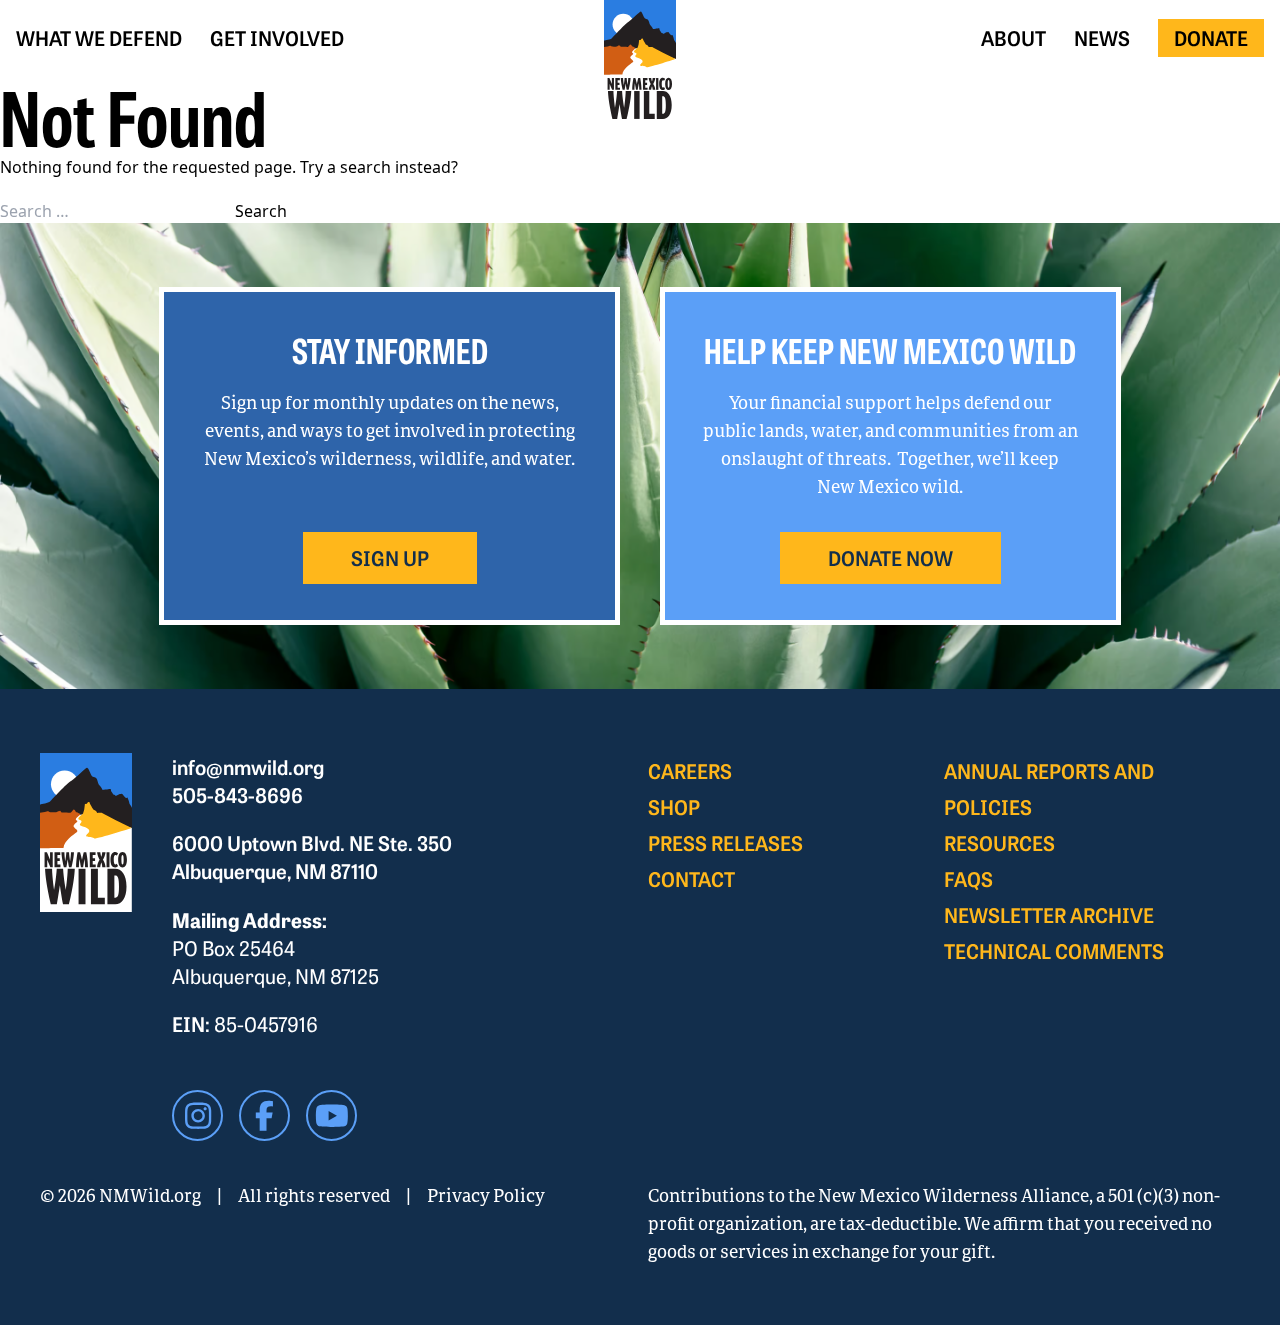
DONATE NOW (890, 557)
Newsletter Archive (1049, 914)
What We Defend (99, 37)
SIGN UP (390, 557)
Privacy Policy (486, 1195)
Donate (1211, 37)
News (1102, 37)
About (1013, 37)
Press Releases (725, 842)
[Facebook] (264, 1115)
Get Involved (277, 37)
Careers (690, 770)
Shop (674, 806)
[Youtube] (331, 1115)
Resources (999, 842)
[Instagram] (197, 1115)
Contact (691, 878)
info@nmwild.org (248, 766)
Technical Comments (1054, 950)
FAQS (968, 878)
